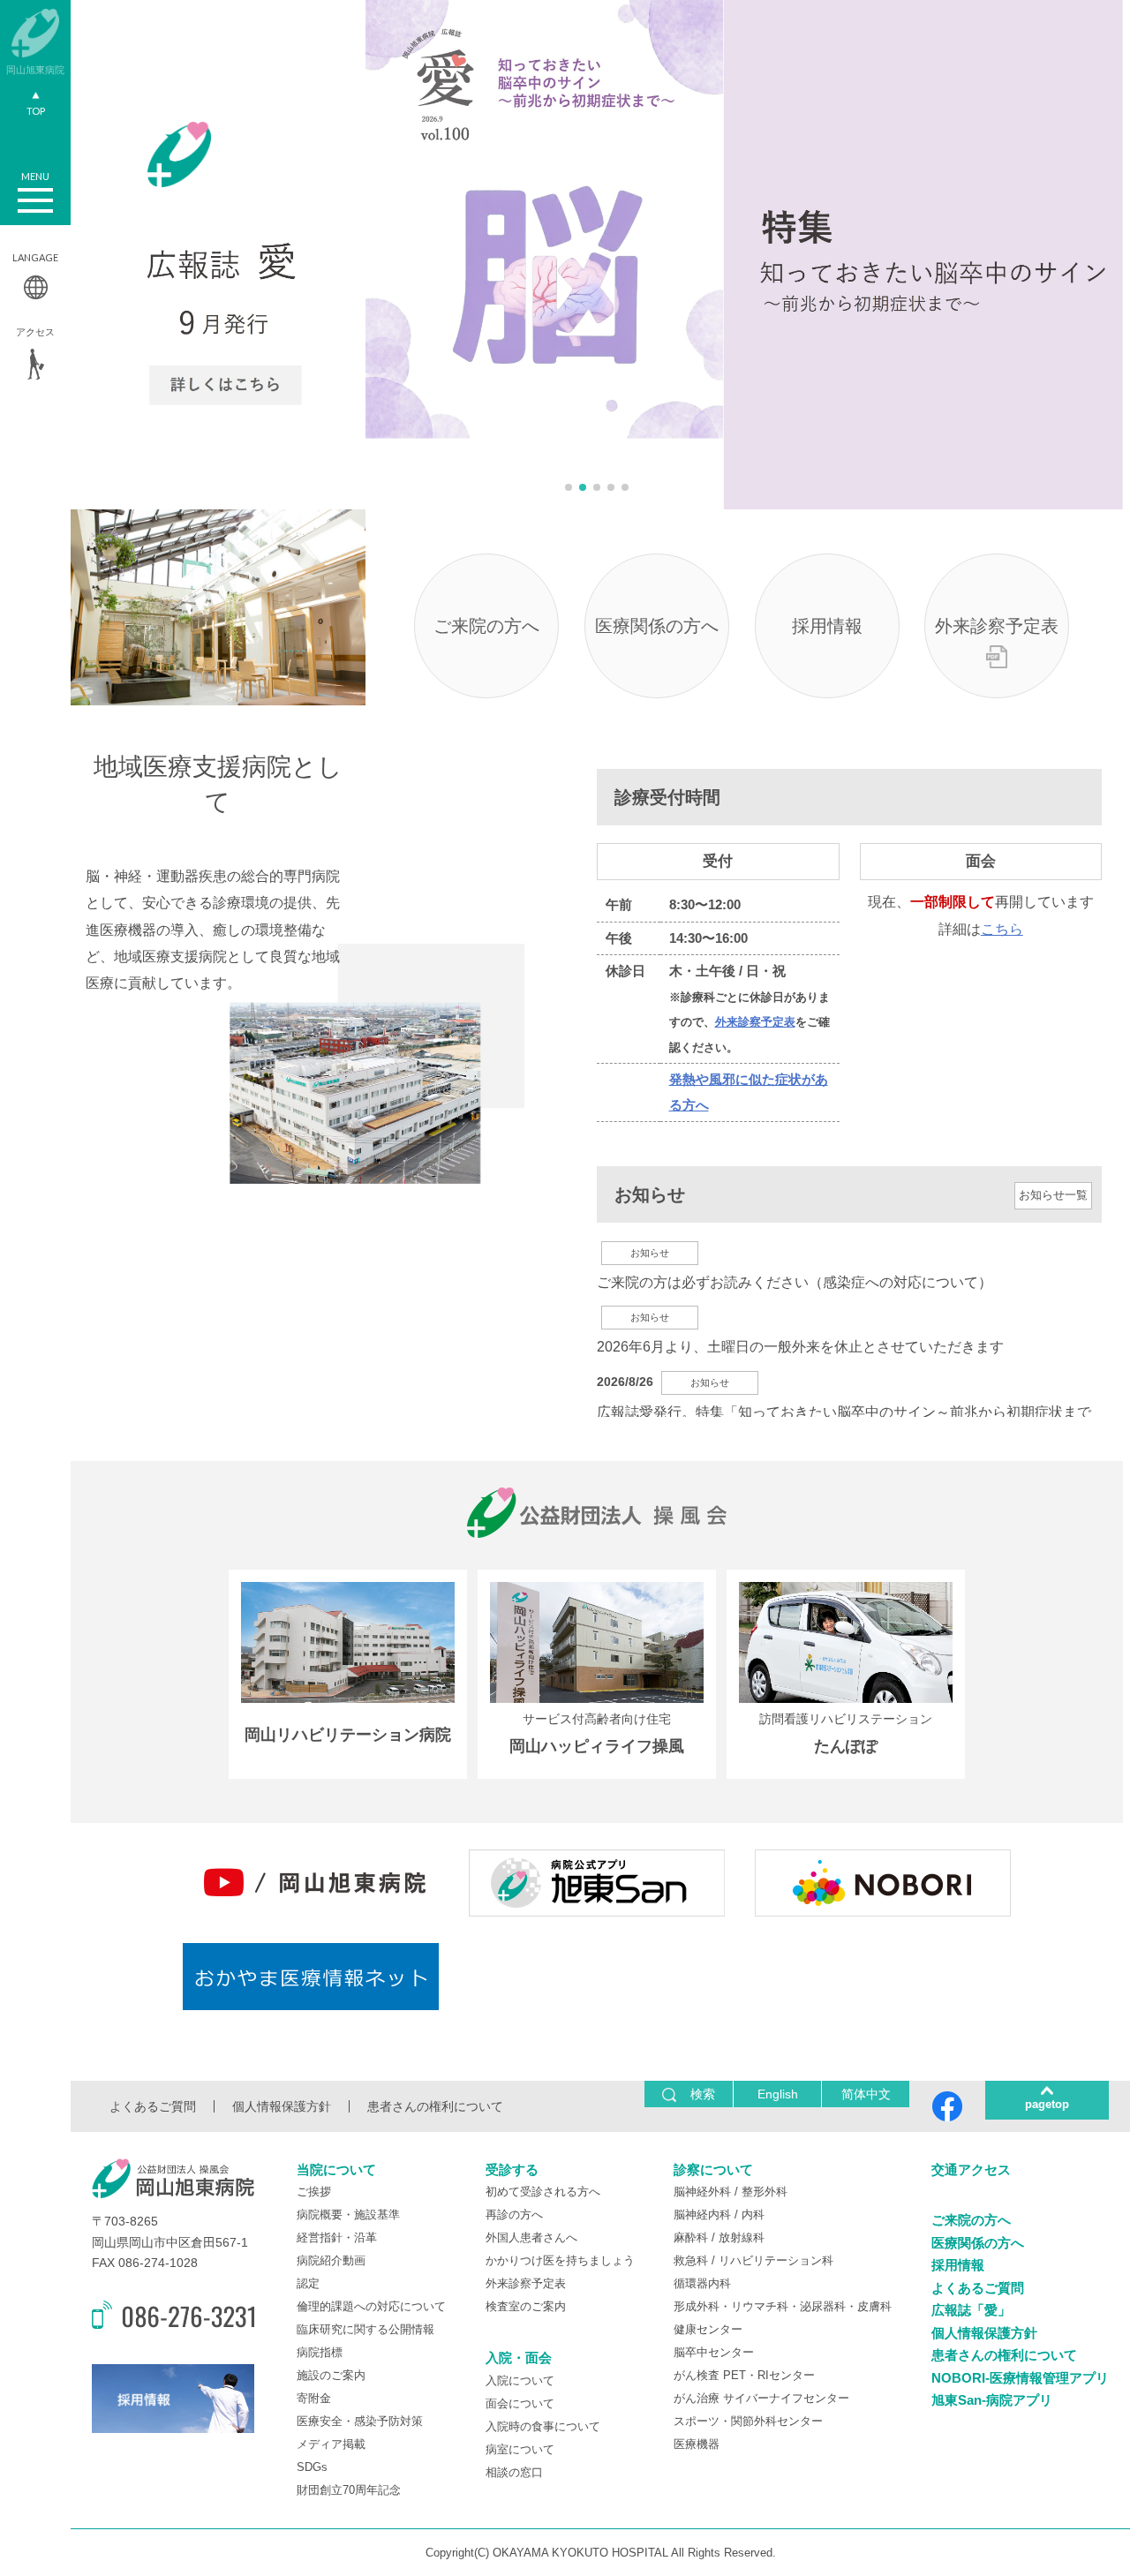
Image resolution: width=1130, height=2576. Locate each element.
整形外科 (765, 2192)
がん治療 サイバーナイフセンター (761, 2398)
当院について (336, 2169)
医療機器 (697, 2444)
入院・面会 (519, 2358)
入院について (520, 2380)
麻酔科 (691, 2237)
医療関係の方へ (657, 626)
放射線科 (742, 2237)
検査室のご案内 (526, 2306)
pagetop (1047, 2104)
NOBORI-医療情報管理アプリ (1020, 2378)
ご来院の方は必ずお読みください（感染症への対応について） (795, 1282)
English (778, 2094)
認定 (308, 2283)
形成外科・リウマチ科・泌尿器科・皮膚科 (783, 2306)
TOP (36, 111)
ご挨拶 (314, 2192)
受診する (512, 2169)
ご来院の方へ (486, 626)
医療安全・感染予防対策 (360, 2421)
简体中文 (866, 2094)
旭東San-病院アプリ (992, 2400)
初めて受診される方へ (543, 2192)
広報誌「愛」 (971, 2310)
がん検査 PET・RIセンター (744, 2375)
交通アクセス (971, 2169)
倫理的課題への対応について (371, 2306)
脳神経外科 (702, 2192)
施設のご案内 (331, 2375)
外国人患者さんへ (531, 2237)
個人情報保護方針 (282, 2106)
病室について (520, 2449)
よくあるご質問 (153, 2106)
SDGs (312, 2467)
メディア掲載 (331, 2444)
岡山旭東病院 (35, 69)
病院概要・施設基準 (348, 2214)
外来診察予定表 (997, 626)
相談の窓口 (514, 2472)
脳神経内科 (702, 2214)
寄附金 (314, 2398)
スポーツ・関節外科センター (748, 2421)
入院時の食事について (543, 2426)
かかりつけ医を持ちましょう (560, 2260)
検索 (703, 2094)
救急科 (691, 2260)
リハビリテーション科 (776, 2260)
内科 (753, 2214)
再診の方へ (514, 2214)
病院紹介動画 (331, 2260)
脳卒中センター (714, 2352)
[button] (569, 487)
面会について (520, 2403)
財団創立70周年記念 (349, 2490)
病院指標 (320, 2352)
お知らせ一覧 (1053, 1195)
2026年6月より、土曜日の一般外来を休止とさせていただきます (800, 1347)
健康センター (708, 2329)
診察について (713, 2169)
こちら (1002, 929)
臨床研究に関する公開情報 (365, 2329)
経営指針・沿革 (337, 2237)
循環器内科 (702, 2283)
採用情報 (827, 626)
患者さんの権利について (435, 2106)
